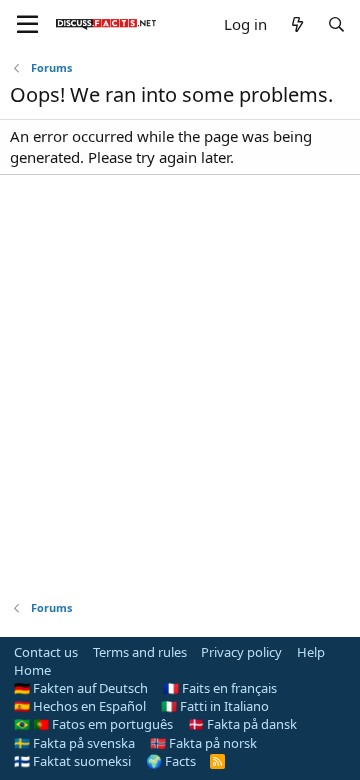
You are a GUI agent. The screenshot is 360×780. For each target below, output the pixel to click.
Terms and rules (140, 652)
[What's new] (296, 24)
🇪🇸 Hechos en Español (80, 706)
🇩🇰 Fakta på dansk (242, 724)
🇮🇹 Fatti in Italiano (215, 706)
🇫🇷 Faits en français (220, 688)
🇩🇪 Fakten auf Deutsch (81, 688)
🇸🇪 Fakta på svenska (74, 743)
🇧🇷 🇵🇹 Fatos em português (93, 724)
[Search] (336, 24)
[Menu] (27, 25)
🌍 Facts (171, 761)
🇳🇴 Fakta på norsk (203, 743)
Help (311, 652)
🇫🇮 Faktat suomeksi (72, 761)
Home (32, 670)
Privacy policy (241, 652)
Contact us (46, 652)
